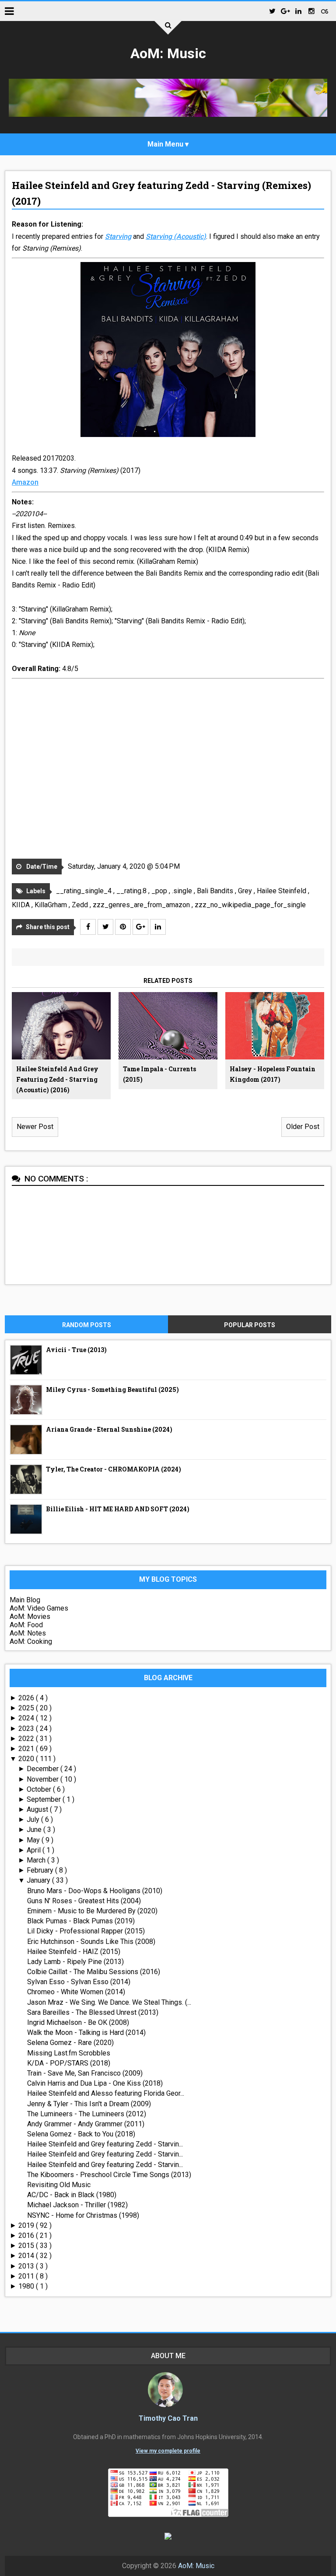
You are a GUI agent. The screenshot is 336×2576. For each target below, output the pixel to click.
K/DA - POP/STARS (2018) (69, 2063)
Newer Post (35, 1127)
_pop (160, 891)
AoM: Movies (30, 1617)
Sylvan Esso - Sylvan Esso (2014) (79, 1982)
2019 (27, 2225)
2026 (27, 1698)
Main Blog (25, 1600)
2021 (27, 1749)
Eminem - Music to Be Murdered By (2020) (92, 1911)
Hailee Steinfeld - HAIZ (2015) (74, 1952)
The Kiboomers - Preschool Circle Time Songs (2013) (109, 2175)
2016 (27, 2235)
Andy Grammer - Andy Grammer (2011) (86, 2124)
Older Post (303, 1127)
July (34, 1819)
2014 (27, 2256)
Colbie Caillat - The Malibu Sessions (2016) (94, 1972)
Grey (246, 891)
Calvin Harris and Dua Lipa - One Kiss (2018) (95, 2083)
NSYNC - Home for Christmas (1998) (83, 2215)
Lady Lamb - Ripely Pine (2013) (75, 1962)
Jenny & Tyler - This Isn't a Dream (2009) (89, 2104)
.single (183, 891)
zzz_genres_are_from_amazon (142, 905)
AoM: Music (168, 53)
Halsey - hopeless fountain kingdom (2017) (273, 1074)
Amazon (25, 482)
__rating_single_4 (85, 891)
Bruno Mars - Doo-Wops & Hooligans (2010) (95, 1891)
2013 (27, 2266)
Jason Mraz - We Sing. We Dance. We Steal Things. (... (109, 2002)
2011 (27, 2276)
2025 (27, 1708)
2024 (27, 1718)
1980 (27, 2286)
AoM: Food (26, 1625)
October (40, 1789)
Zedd (81, 905)
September (45, 1799)
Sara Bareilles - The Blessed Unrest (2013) (93, 2012)
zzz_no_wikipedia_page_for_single (250, 905)
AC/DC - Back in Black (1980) (72, 2195)
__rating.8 (132, 891)
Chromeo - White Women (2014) (76, 1992)
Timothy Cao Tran (168, 2418)
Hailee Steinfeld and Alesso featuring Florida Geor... (106, 2093)
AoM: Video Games (39, 1608)
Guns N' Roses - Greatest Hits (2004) (84, 1901)
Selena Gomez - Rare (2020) (70, 2043)
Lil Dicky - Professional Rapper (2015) (86, 1931)
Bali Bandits (216, 891)
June (35, 1830)
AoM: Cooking (31, 1641)
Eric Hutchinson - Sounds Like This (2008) (91, 1942)
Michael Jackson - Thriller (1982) (77, 2205)
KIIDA (22, 905)
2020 (27, 1759)
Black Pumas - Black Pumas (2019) (81, 1921)
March (37, 1860)
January (39, 1880)
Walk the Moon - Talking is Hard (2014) (86, 2032)
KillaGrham (52, 905)
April (35, 1850)
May (34, 1840)
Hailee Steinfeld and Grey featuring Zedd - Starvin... (105, 2144)
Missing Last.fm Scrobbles (69, 2053)
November (44, 1779)
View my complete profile (168, 2451)
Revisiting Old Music (59, 2185)
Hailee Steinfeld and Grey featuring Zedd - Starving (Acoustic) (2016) (57, 1079)
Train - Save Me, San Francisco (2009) (85, 2073)
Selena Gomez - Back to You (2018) (81, 2134)
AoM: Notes (28, 1633)
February (41, 1870)
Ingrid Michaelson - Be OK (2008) (78, 2022)
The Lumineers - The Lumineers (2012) (87, 2114)
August (38, 1809)
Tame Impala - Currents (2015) (159, 1074)
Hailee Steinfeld (282, 891)
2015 (27, 2246)
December (44, 1769)
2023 (27, 1728)
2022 (27, 1739)
